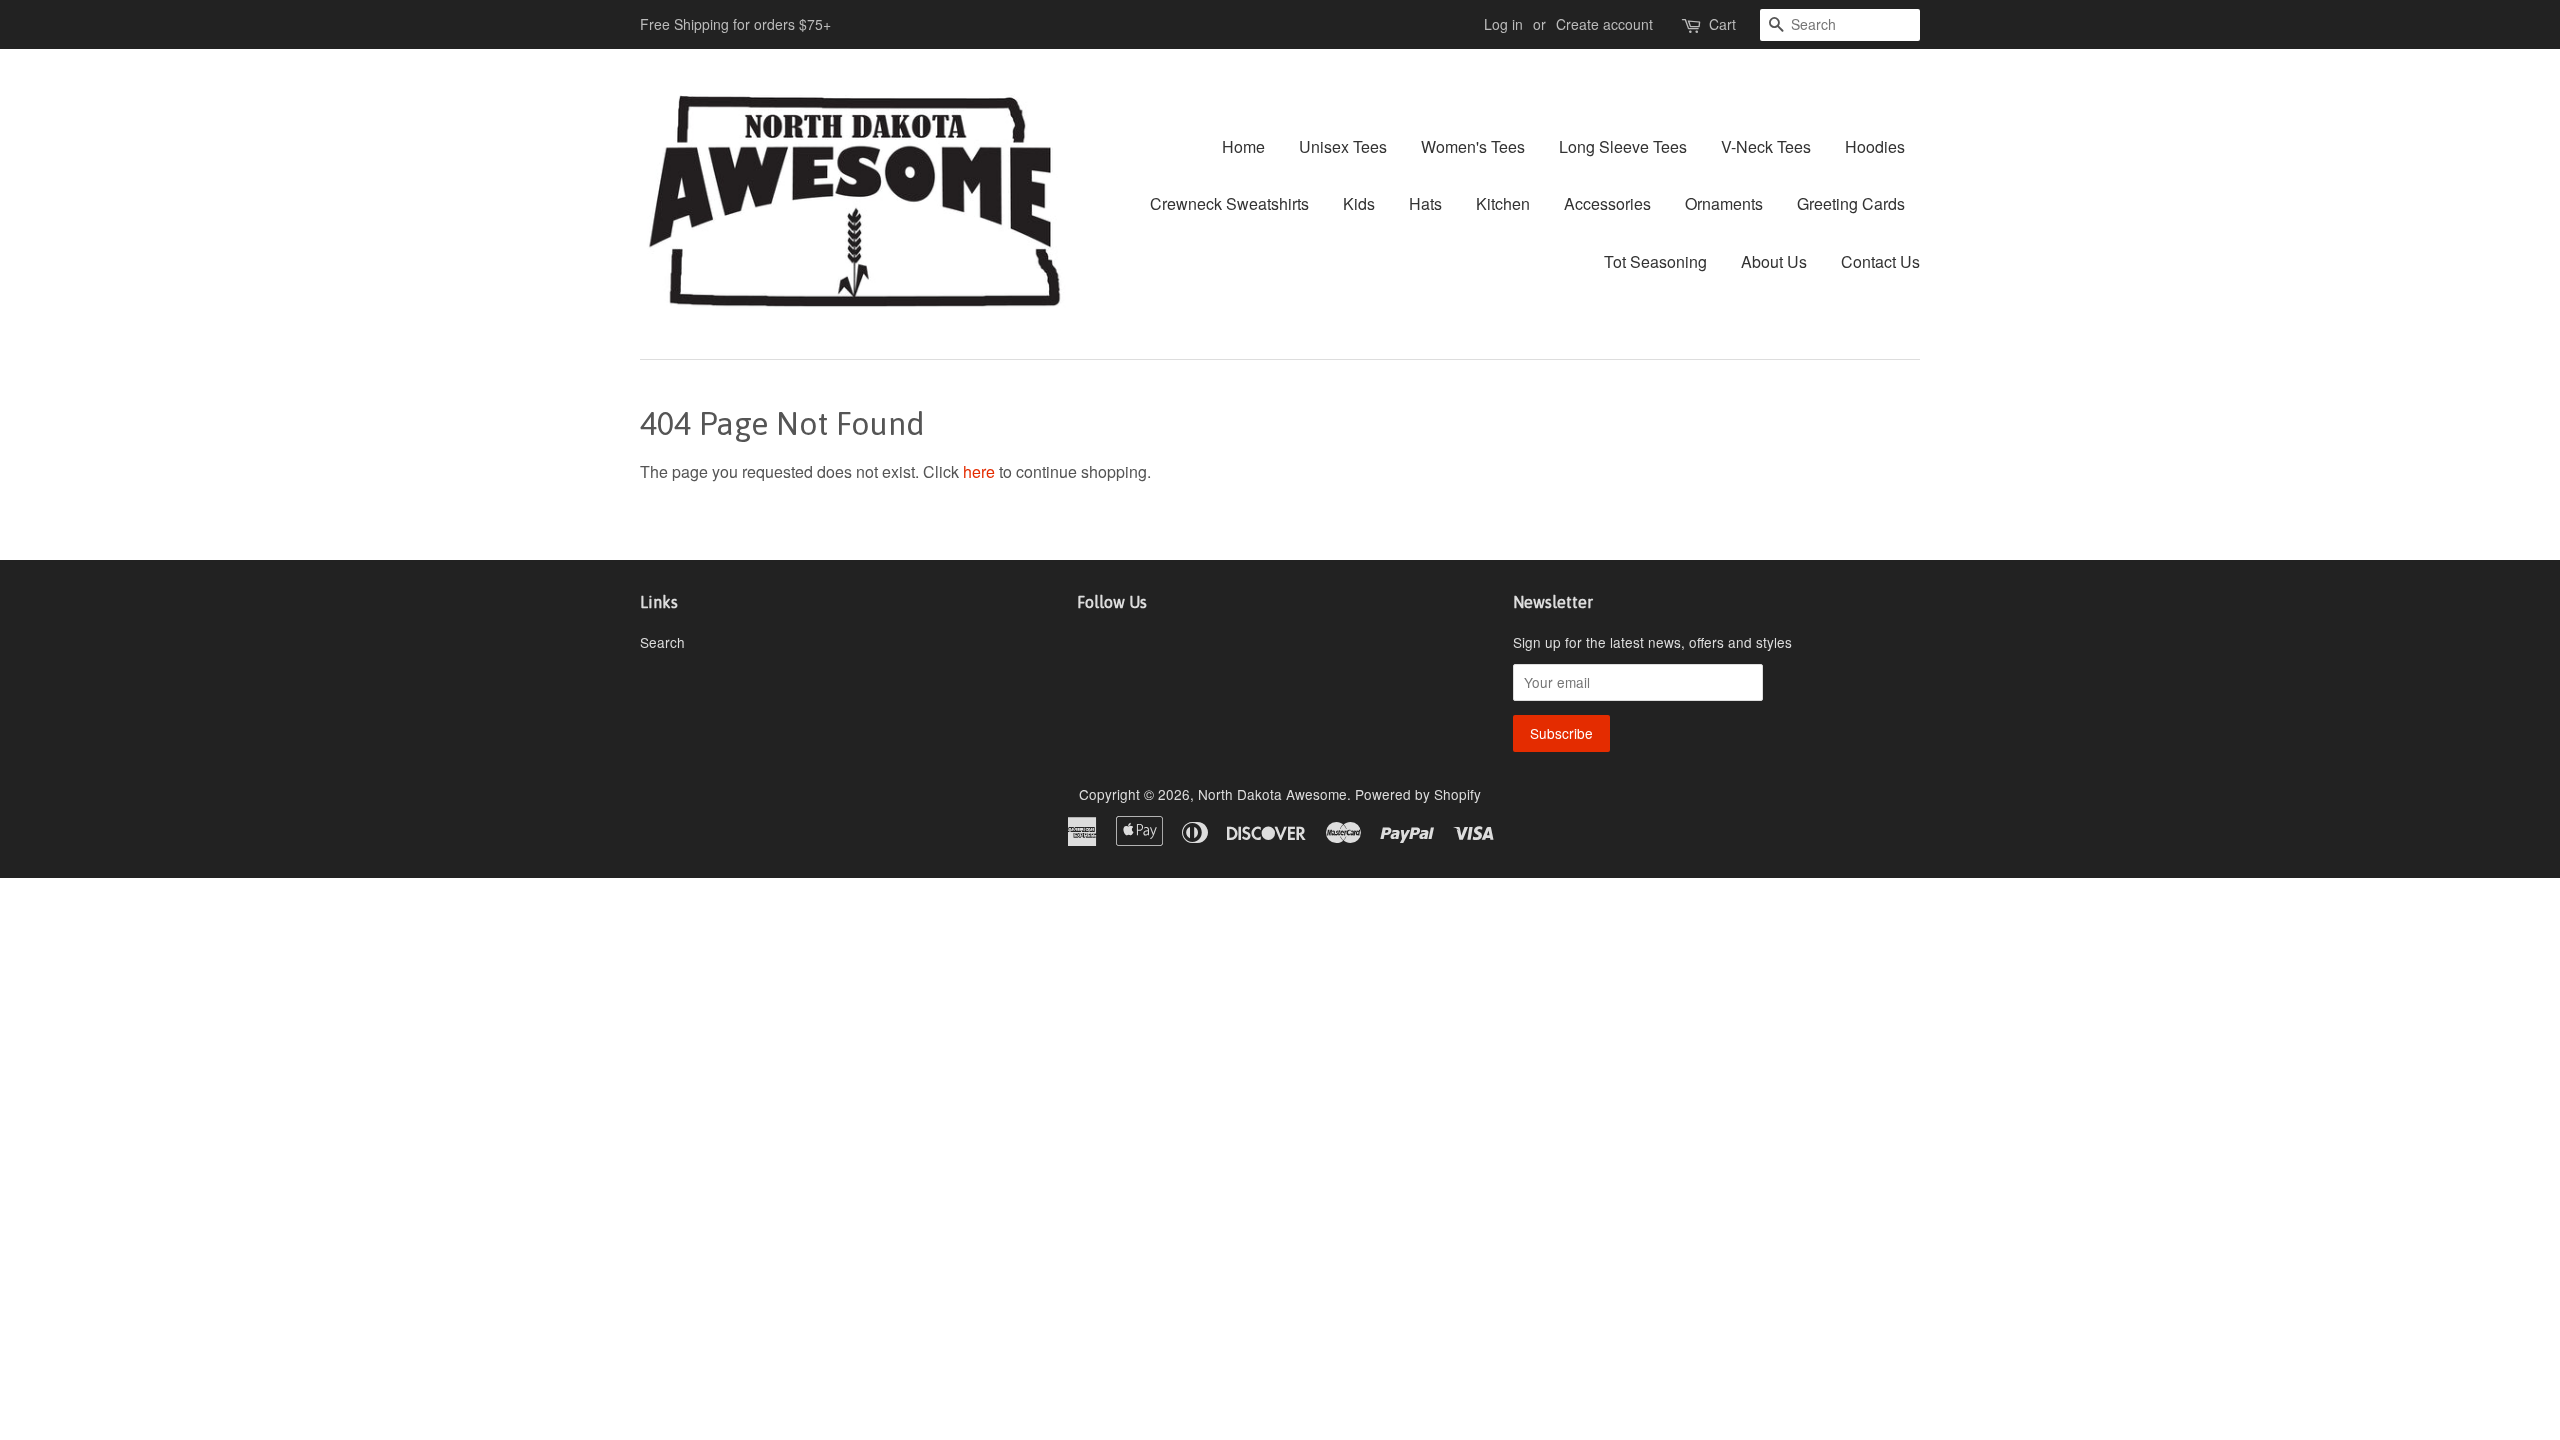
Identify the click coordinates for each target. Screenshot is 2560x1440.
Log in (1503, 24)
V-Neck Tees (1766, 146)
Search (662, 642)
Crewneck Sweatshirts (1229, 203)
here (979, 471)
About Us (1774, 261)
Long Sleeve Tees (1623, 146)
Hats (1425, 203)
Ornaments (1724, 203)
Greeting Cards (1851, 203)
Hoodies (1875, 146)
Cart (1722, 24)
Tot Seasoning (1655, 261)
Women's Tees (1473, 146)
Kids (1359, 203)
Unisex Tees (1343, 146)
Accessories (1607, 203)
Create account (1604, 24)
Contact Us (1880, 261)
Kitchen (1503, 203)
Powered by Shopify (1418, 794)
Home (1243, 146)
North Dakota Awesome (1272, 794)
